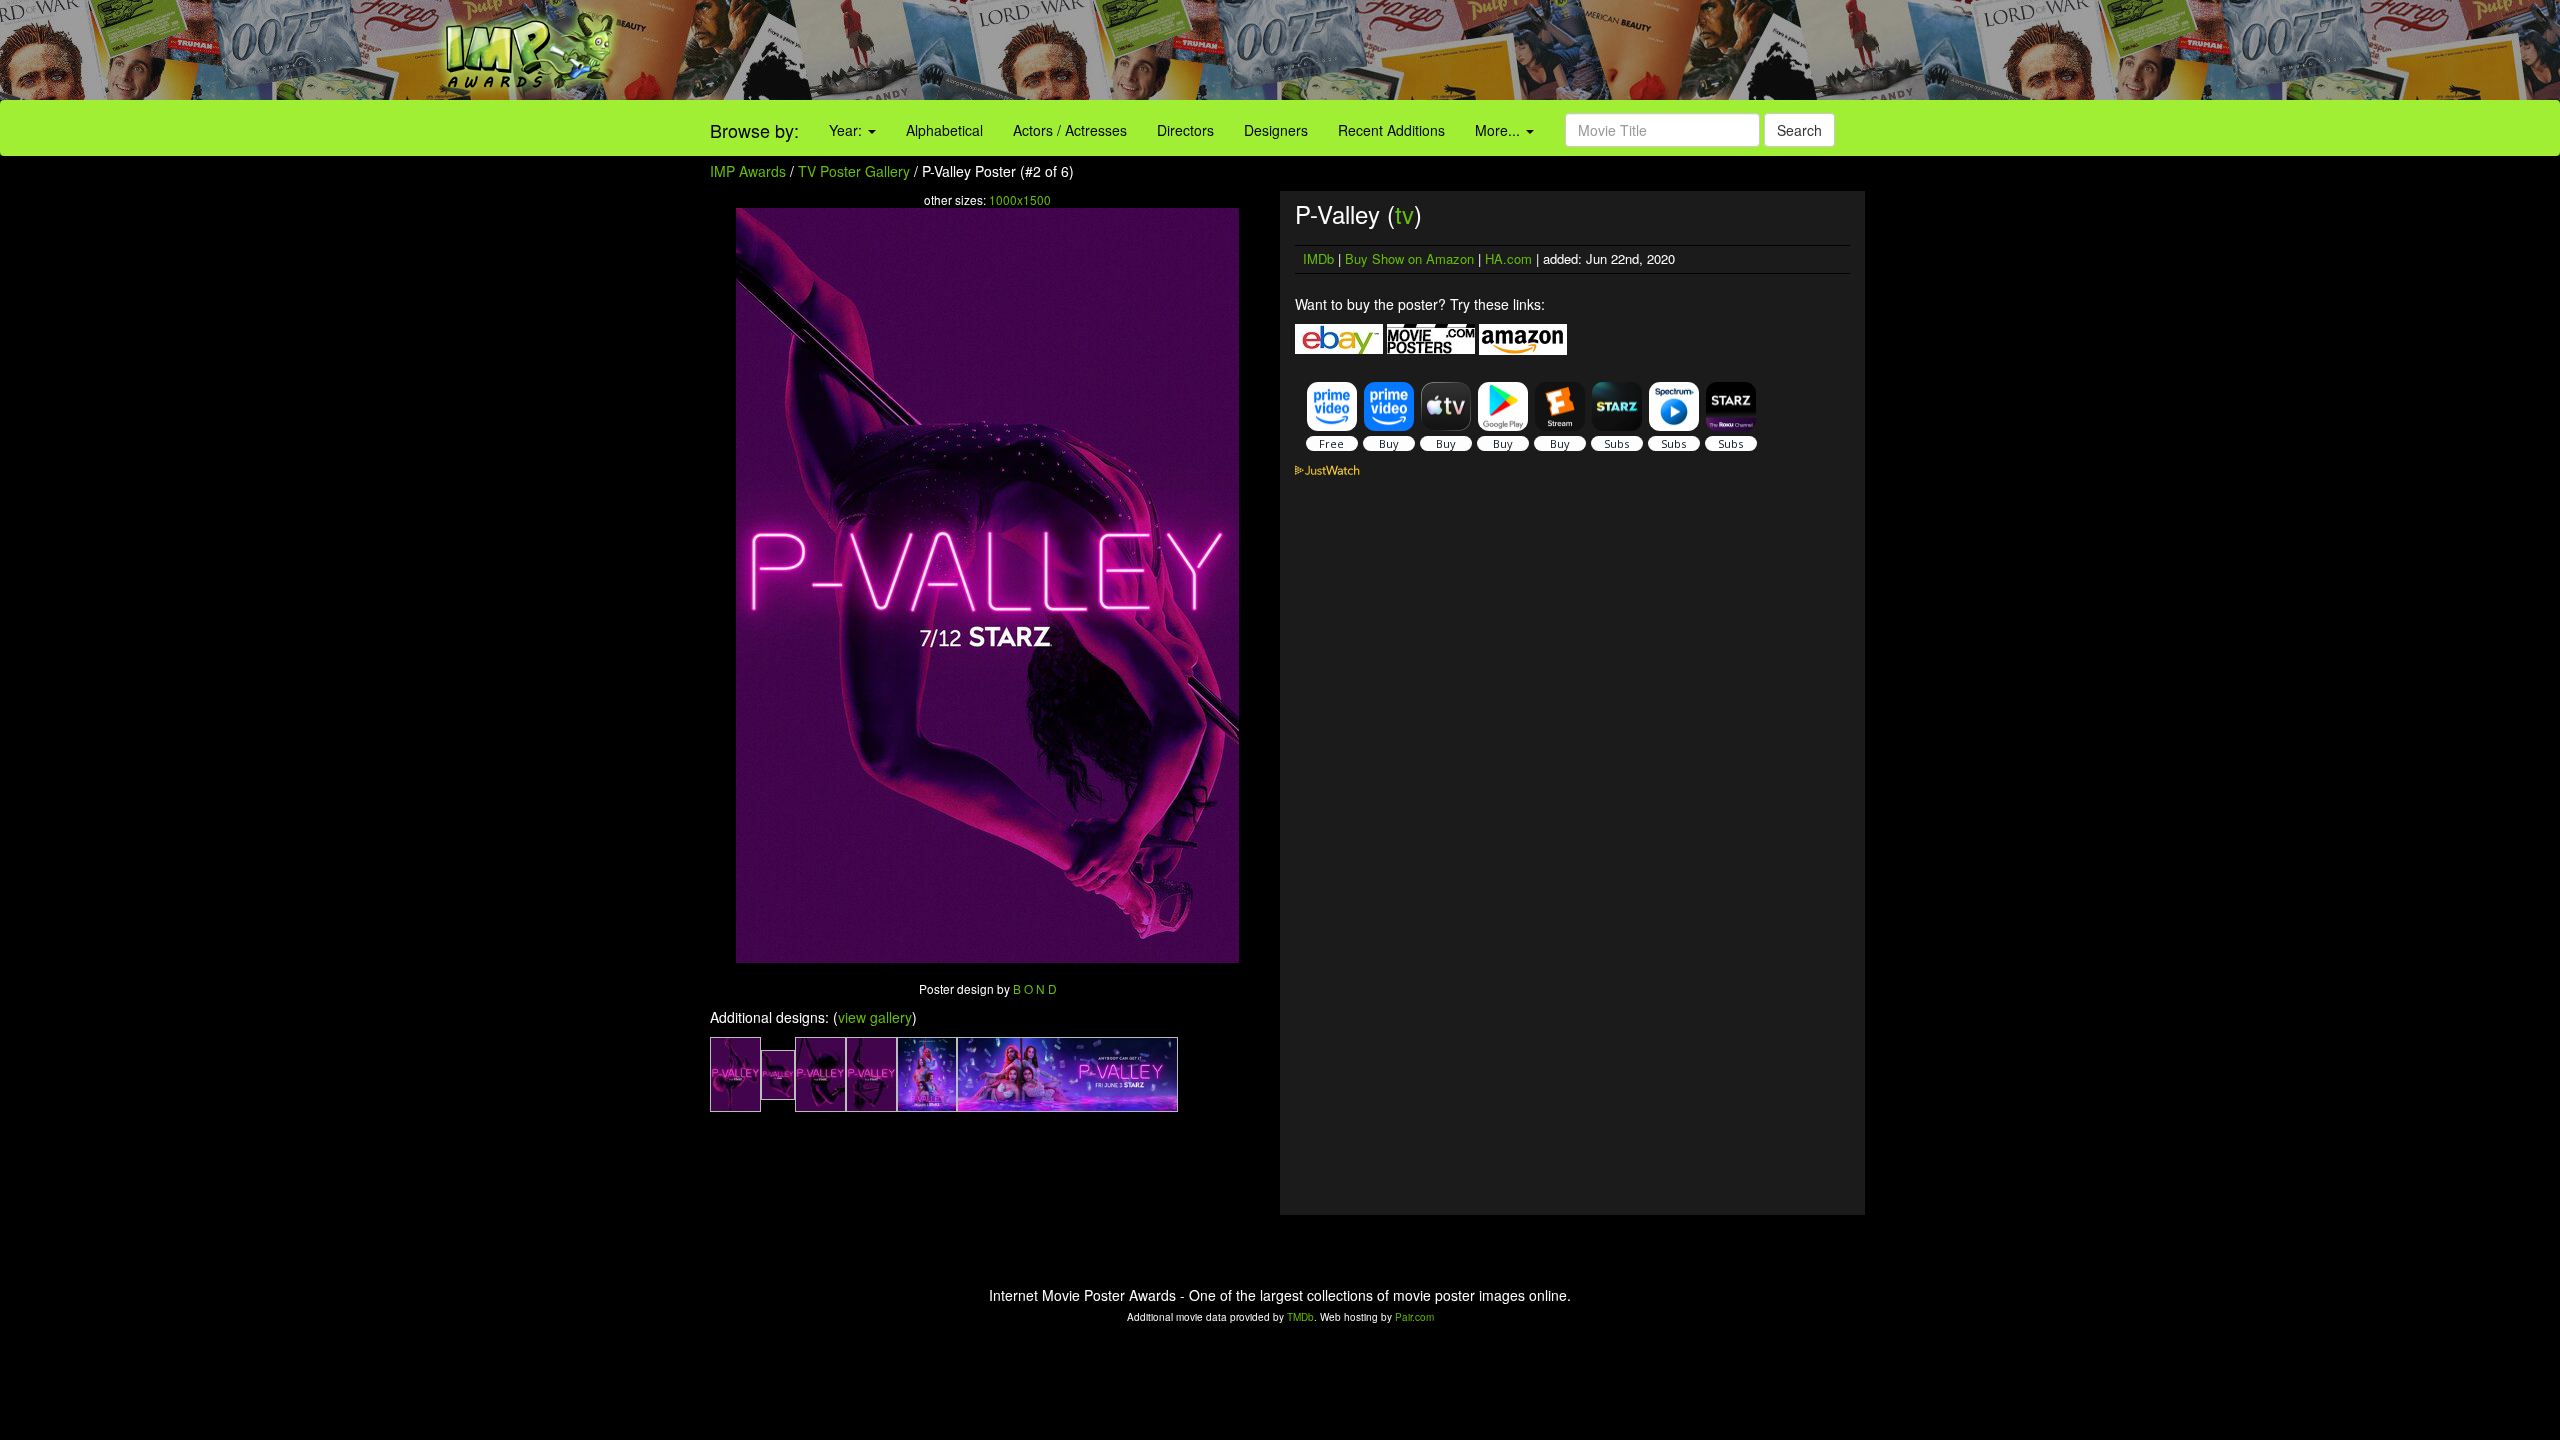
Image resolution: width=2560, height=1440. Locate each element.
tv (1404, 213)
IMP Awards (748, 171)
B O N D (1035, 988)
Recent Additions (1391, 130)
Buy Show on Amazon (1409, 258)
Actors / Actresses (1070, 130)
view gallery (875, 1017)
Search (1799, 130)
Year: (847, 130)
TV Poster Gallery (854, 171)
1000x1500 (1020, 199)
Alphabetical (944, 130)
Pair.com (1414, 1317)
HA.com (1508, 258)
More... (1499, 130)
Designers (1276, 130)
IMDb (1318, 258)
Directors (1185, 130)
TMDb (1300, 1317)
